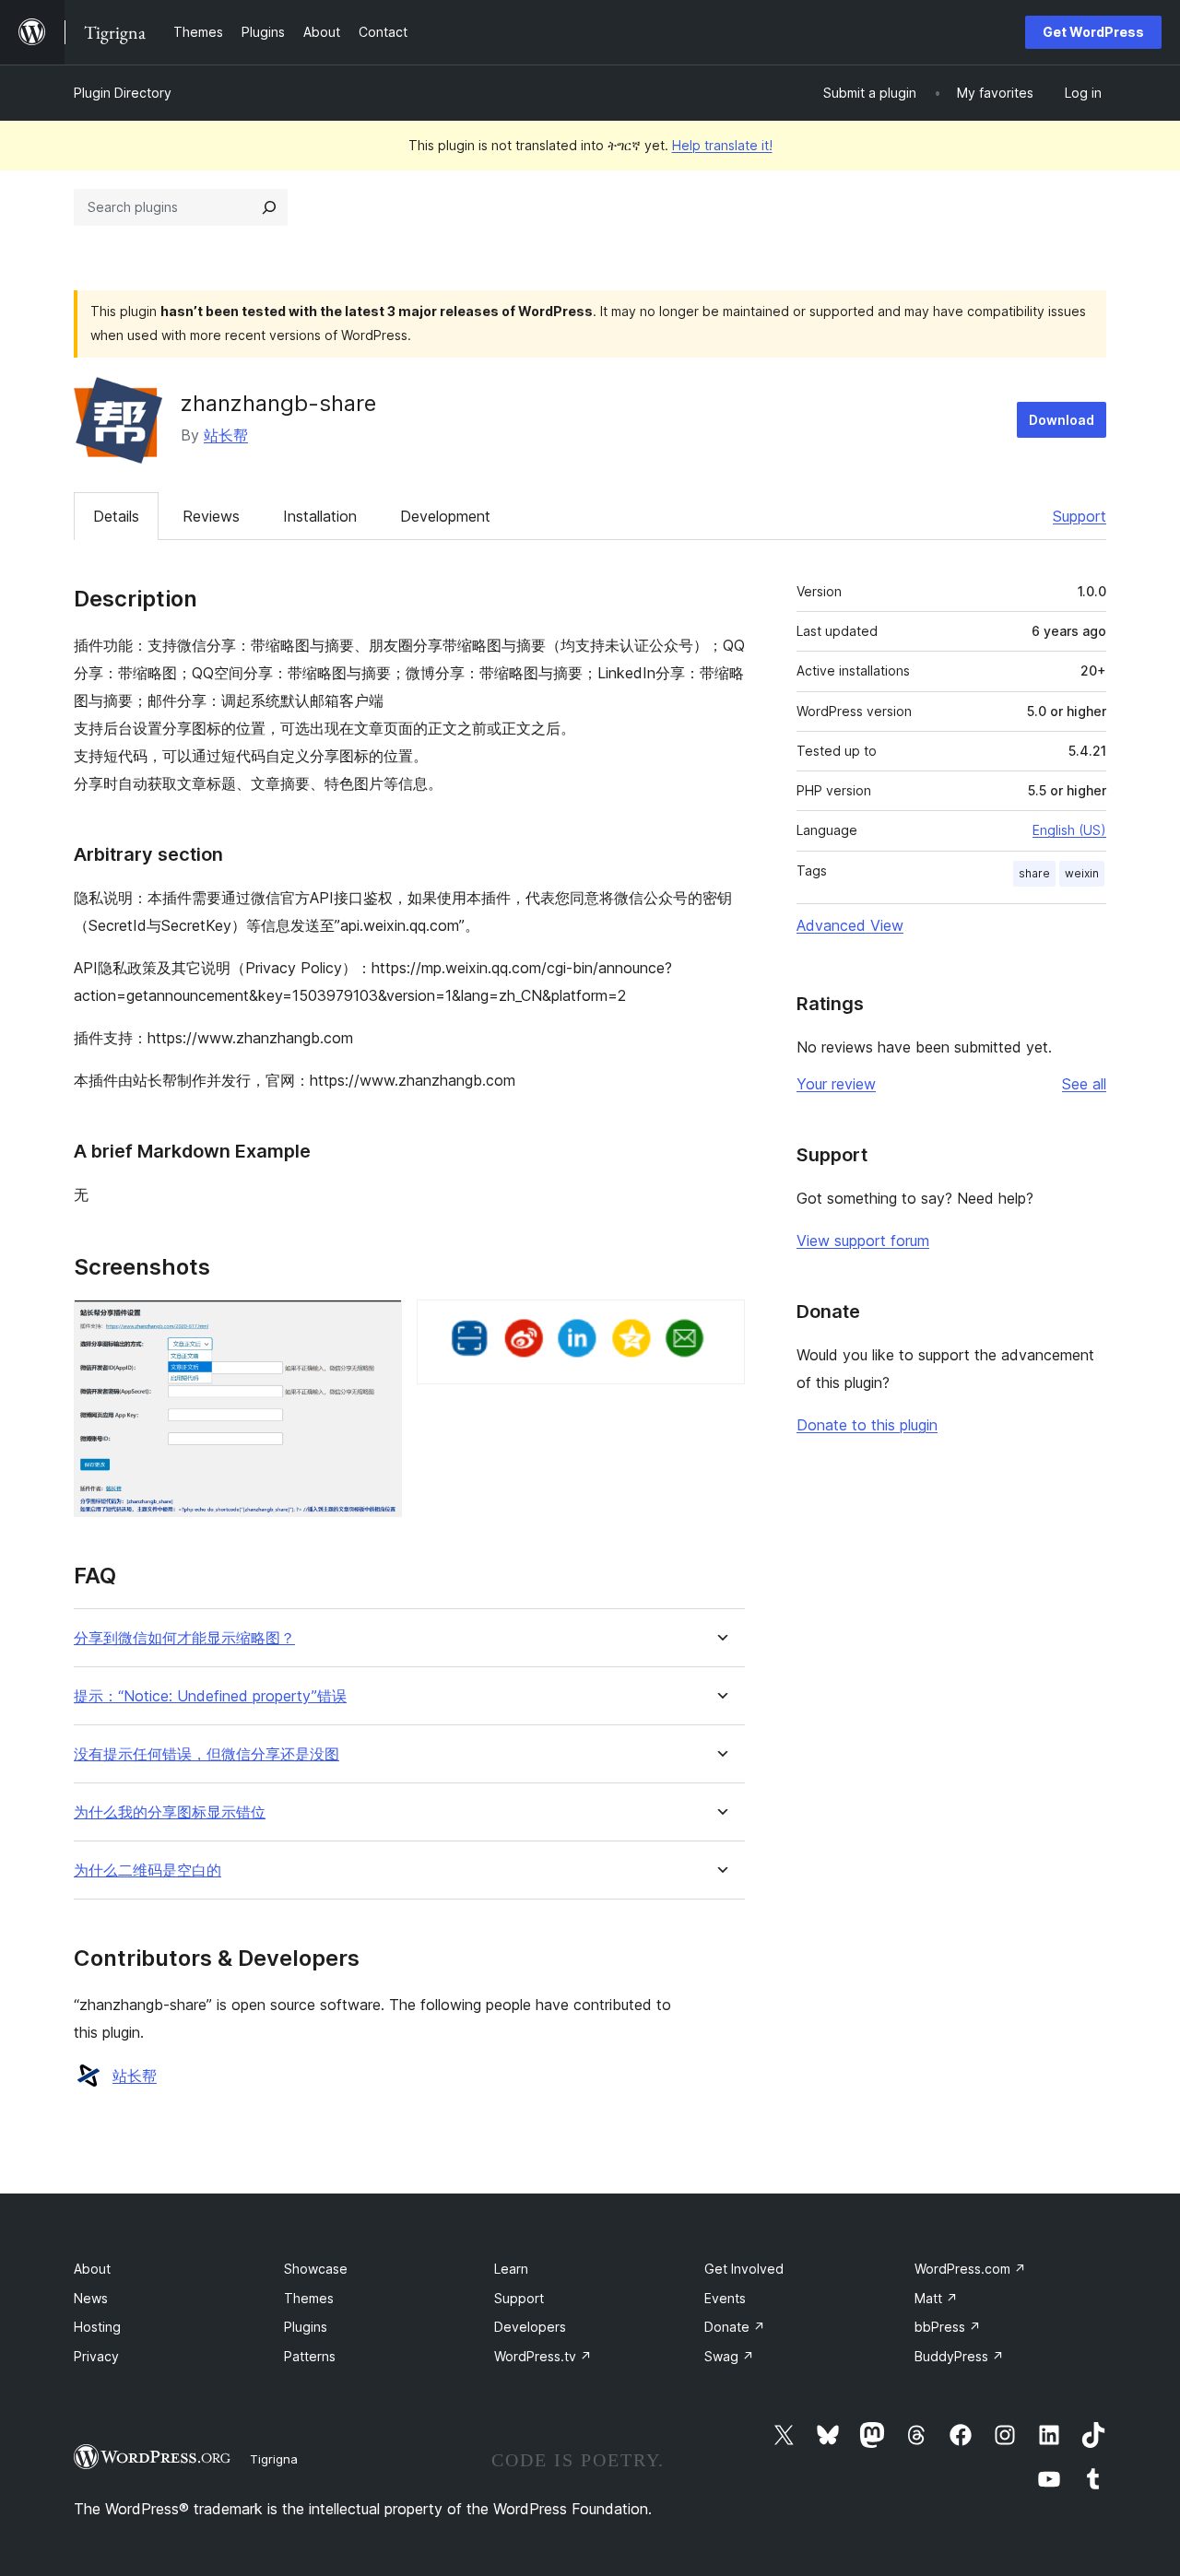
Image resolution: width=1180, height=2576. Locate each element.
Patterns (310, 2356)
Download (1062, 420)
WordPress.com (970, 2269)
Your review (836, 1084)
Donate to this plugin (867, 1425)
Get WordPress (1093, 32)
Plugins (306, 2327)
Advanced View (850, 925)
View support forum (863, 1241)
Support (1080, 516)
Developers (530, 2327)
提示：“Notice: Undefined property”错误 (210, 1696)
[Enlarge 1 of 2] (377, 1324)
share (1034, 873)
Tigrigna (274, 2459)
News (91, 2298)
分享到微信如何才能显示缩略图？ (184, 1638)
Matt (936, 2298)
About (92, 2269)
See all (1084, 1084)
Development (445, 516)
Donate (735, 2327)
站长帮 (226, 435)
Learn (511, 2269)
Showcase (316, 2269)
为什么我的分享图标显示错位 (170, 1812)
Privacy (96, 2356)
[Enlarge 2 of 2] (720, 1324)
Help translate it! (722, 145)
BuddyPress (959, 2356)
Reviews (211, 516)
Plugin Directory (123, 93)
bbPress (948, 2327)
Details (116, 516)
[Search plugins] (269, 207)
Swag (729, 2356)
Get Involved (744, 2269)
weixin (1082, 873)
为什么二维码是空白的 (147, 1870)
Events (725, 2298)
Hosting (97, 2327)
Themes (309, 2298)
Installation (320, 516)
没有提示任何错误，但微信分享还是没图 (206, 1754)
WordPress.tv (543, 2356)
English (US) (1069, 830)
